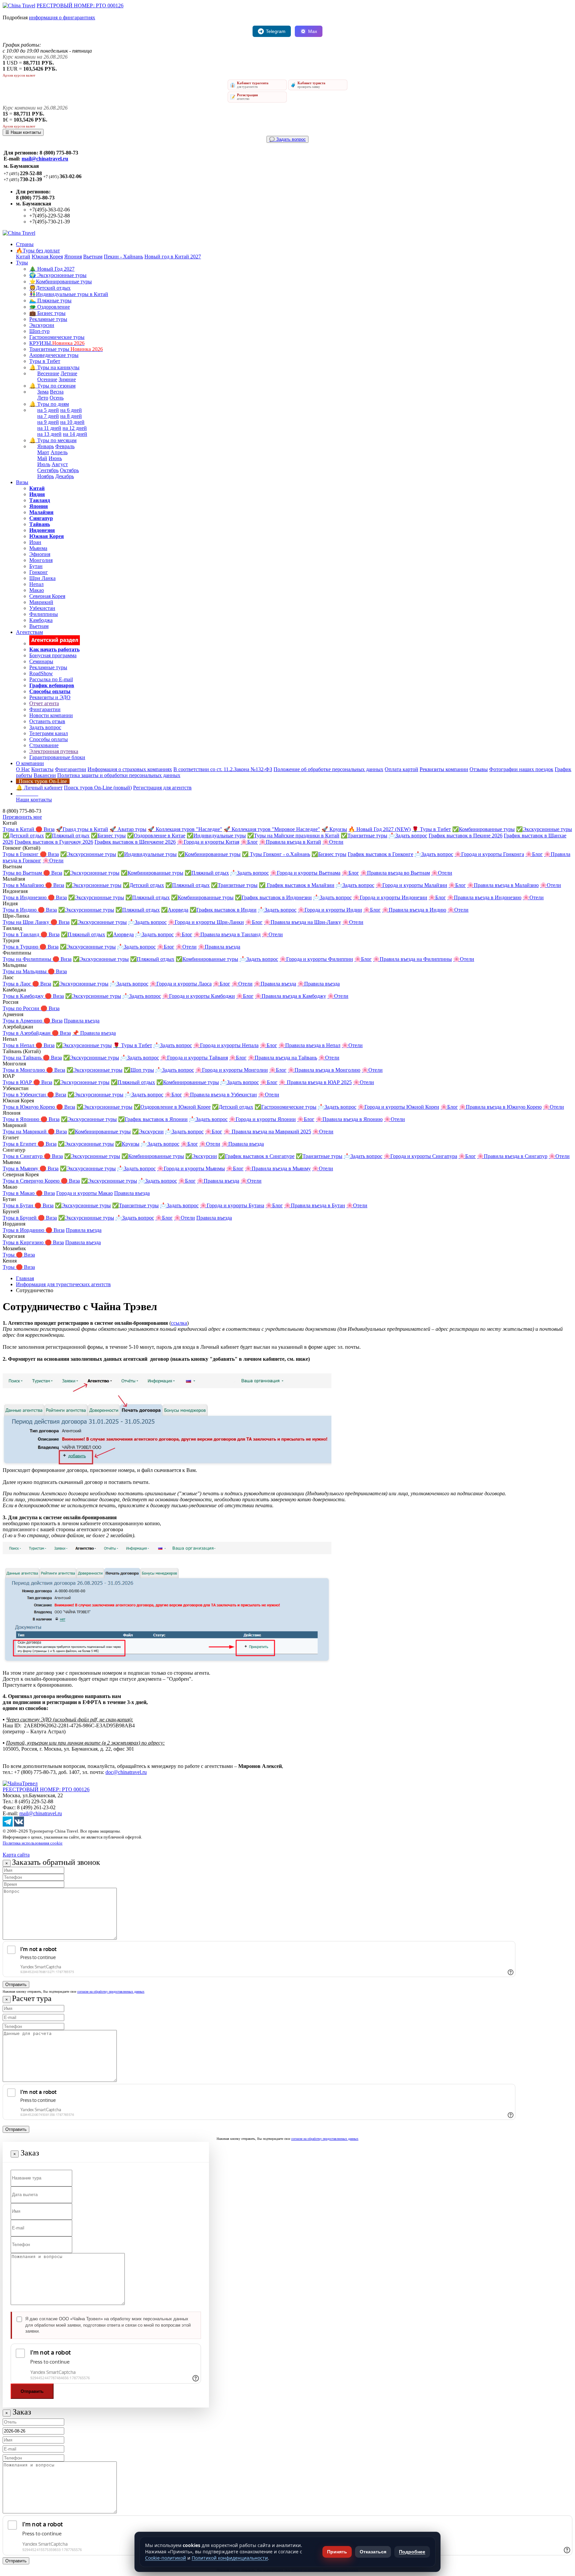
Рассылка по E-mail (51, 679)
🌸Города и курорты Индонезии (390, 897)
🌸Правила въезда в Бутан (315, 1205)
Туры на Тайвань (23, 1058)
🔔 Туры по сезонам (52, 386)
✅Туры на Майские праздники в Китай (293, 836)
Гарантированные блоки (57, 757)
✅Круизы (127, 1144)
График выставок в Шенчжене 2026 (135, 842)
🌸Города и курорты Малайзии (411, 885)
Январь (46, 446)
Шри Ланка (42, 578)
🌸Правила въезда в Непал (309, 1045)
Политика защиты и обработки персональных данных (119, 775)
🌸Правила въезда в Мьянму (278, 1168)
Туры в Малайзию (24, 885)
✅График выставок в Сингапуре (256, 1156)
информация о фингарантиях (62, 17)
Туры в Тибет (45, 361)
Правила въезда (82, 1021)
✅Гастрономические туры (286, 1107)
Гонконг (39, 572)
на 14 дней (75, 434)
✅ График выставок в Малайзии (297, 885)
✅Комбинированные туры (483, 829)
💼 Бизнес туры (47, 313)
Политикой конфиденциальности (230, 2558)
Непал (36, 584)
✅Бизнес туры (108, 836)
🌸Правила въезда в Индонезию (484, 897)
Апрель (59, 452)
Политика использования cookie (33, 1843)
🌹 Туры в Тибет (431, 829)
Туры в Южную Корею (29, 1107)
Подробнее (412, 2552)
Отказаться (373, 2552)
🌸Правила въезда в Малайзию (503, 885)
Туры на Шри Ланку (27, 922)
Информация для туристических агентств (63, 1284)
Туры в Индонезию (25, 897)
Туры (22, 263)
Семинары (41, 661)
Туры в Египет (20, 1144)
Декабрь (65, 476)
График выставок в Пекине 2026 (466, 836)
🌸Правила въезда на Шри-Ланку (302, 922)
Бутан (36, 566)
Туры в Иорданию (24, 1230)
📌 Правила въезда (94, 1033)
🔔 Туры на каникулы (54, 367)
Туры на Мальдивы (25, 971)
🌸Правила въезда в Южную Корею (500, 1107)
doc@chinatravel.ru (126, 1772)
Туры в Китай (19, 829)
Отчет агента (44, 703)
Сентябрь (48, 470)
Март (43, 452)
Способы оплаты (49, 739)
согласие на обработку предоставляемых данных (111, 1992)
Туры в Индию (20, 910)
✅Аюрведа (175, 910)
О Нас (23, 769)
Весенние (48, 373)
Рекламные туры (48, 319)
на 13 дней (49, 434)
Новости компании (51, 715)
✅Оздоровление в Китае (156, 836)
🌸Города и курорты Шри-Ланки (206, 922)
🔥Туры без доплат (38, 251)
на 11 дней (49, 428)
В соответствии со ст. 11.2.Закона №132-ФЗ (223, 769)
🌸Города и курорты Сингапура (420, 1156)
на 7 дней (48, 416)
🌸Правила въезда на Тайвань (283, 1058)
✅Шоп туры (139, 1070)
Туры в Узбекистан (25, 1095)
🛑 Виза (45, 829)
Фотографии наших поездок (521, 769)
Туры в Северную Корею (32, 1181)
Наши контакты (34, 800)
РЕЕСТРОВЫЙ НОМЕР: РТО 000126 (80, 5)
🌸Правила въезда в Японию (349, 1119)
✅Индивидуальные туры (216, 836)
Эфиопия (40, 554)
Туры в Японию (22, 1119)
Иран (35, 542)
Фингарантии (45, 709)
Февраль (65, 446)
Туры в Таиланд (22, 934)
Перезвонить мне (22, 817)
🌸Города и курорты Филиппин (316, 959)
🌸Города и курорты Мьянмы (191, 1168)
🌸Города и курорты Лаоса (181, 984)
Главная (25, 1278)
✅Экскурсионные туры (544, 829)
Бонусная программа (53, 655)
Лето (43, 398)
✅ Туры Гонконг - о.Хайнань (276, 854)
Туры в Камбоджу (24, 996)
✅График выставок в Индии (223, 910)
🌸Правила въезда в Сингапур (512, 1156)
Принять (337, 2552)
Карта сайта (16, 1855)
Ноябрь (46, 476)
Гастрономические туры (57, 337)
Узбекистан (42, 608)
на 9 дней (48, 422)
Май (42, 458)
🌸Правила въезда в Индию (414, 910)
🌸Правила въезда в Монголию (324, 1070)
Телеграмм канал (49, 733)
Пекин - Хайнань (123, 257)
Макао (37, 590)
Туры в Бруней (20, 1218)
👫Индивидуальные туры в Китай (69, 294)
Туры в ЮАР (18, 1082)
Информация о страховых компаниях (130, 769)
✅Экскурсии (148, 1132)
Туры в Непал (19, 1045)
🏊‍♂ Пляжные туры (50, 300)
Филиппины (44, 614)
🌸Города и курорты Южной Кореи (398, 1107)
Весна (57, 392)
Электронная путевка (54, 751)
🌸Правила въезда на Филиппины (412, 959)
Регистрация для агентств (162, 788)
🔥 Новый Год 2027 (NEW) (380, 829)
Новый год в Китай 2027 (173, 257)
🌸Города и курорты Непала (226, 1045)
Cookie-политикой (166, 2558)
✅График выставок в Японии (153, 1119)
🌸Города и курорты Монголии (232, 1070)
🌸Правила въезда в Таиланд (227, 934)
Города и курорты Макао (85, 1193)
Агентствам (29, 632)
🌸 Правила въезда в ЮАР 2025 (315, 1082)
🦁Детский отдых (50, 288)
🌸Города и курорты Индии (330, 910)
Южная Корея (47, 257)
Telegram (276, 31)
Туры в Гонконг (21, 854)
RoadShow (41, 673)
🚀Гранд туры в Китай (82, 829)
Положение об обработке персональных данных (328, 769)
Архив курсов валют (19, 75)
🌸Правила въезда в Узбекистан (220, 1095)
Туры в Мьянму (21, 1168)
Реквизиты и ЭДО (50, 697)
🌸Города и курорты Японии (262, 1119)
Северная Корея (47, 596)
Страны (25, 244)
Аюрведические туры (54, 355)
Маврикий (41, 602)
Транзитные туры (66, 349)
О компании (30, 763)
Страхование (44, 745)
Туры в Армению (23, 1021)
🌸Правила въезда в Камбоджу (290, 996)
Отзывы (479, 769)
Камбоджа (41, 620)
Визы (22, 482)
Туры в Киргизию (24, 1242)
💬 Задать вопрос (287, 139)
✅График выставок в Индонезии (273, 897)
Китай (23, 257)
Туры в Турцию (21, 947)
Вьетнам (93, 257)
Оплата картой (401, 769)
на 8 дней (71, 416)
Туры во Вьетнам (23, 873)
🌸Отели (333, 842)
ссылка (179, 1323)
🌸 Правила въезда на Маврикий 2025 (267, 1132)
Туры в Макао (19, 1193)
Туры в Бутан (19, 1205)
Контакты (42, 769)
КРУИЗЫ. (57, 343)
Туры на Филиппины (28, 959)
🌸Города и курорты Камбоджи (199, 996)
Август (60, 464)
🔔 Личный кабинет (39, 788)
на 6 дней (71, 410)
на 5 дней (48, 410)
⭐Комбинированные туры (61, 282)
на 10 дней (72, 422)
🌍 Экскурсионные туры (58, 275)
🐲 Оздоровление (50, 307)
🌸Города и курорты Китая (208, 842)
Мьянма (38, 548)
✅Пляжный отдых (67, 836)
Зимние (67, 379)
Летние (69, 373)
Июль (44, 464)
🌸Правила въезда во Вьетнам (395, 873)
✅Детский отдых (23, 836)
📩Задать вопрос (408, 836)
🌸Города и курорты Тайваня (194, 1058)
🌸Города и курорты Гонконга (489, 854)
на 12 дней (75, 428)
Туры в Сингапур (23, 1156)
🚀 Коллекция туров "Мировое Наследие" (272, 829)
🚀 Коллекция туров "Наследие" (185, 829)
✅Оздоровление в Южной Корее (172, 1107)
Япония (73, 257)
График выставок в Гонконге (381, 854)
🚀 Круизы (334, 829)
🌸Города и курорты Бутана (232, 1205)
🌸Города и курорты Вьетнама (305, 873)
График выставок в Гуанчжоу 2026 (54, 842)
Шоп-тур (39, 331)
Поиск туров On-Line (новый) (98, 788)
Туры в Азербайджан (27, 1033)
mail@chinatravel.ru (45, 159)
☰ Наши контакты (23, 132)
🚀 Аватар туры (128, 829)
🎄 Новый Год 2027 (52, 269)
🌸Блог (249, 842)
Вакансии (45, 775)
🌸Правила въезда (219, 947)
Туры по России (22, 1008)
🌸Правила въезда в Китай (290, 842)
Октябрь (69, 470)
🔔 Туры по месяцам (53, 440)
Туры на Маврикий (25, 1132)
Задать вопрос (45, 727)
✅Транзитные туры (364, 836)
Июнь (55, 458)
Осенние (47, 379)
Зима (43, 392)
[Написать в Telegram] (8, 1825)
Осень (57, 398)
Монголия (41, 560)
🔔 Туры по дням (49, 404)
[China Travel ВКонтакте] (19, 1825)
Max (313, 31)
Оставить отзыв (47, 721)
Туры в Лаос (17, 984)
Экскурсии (42, 325)
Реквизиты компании (444, 769)
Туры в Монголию (24, 1070)
